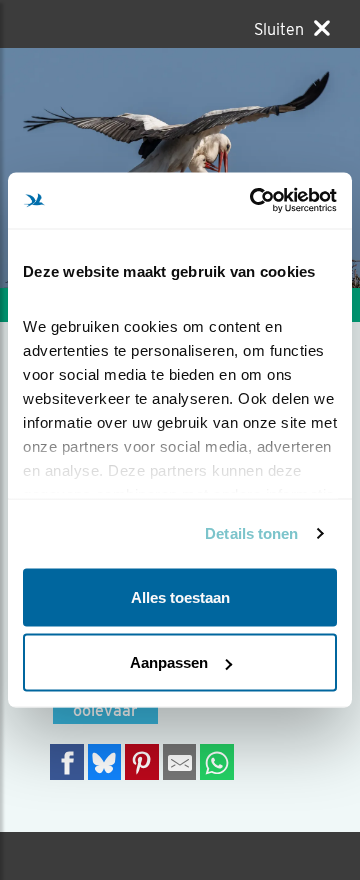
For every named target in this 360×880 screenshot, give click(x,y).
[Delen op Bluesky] (105, 761)
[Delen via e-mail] (180, 761)
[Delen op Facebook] (67, 761)
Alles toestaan (180, 596)
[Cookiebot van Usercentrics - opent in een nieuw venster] (254, 201)
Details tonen (251, 533)
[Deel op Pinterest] (142, 761)
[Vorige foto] (270, 168)
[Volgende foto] (90, 168)
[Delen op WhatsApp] (217, 761)
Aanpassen (169, 662)
